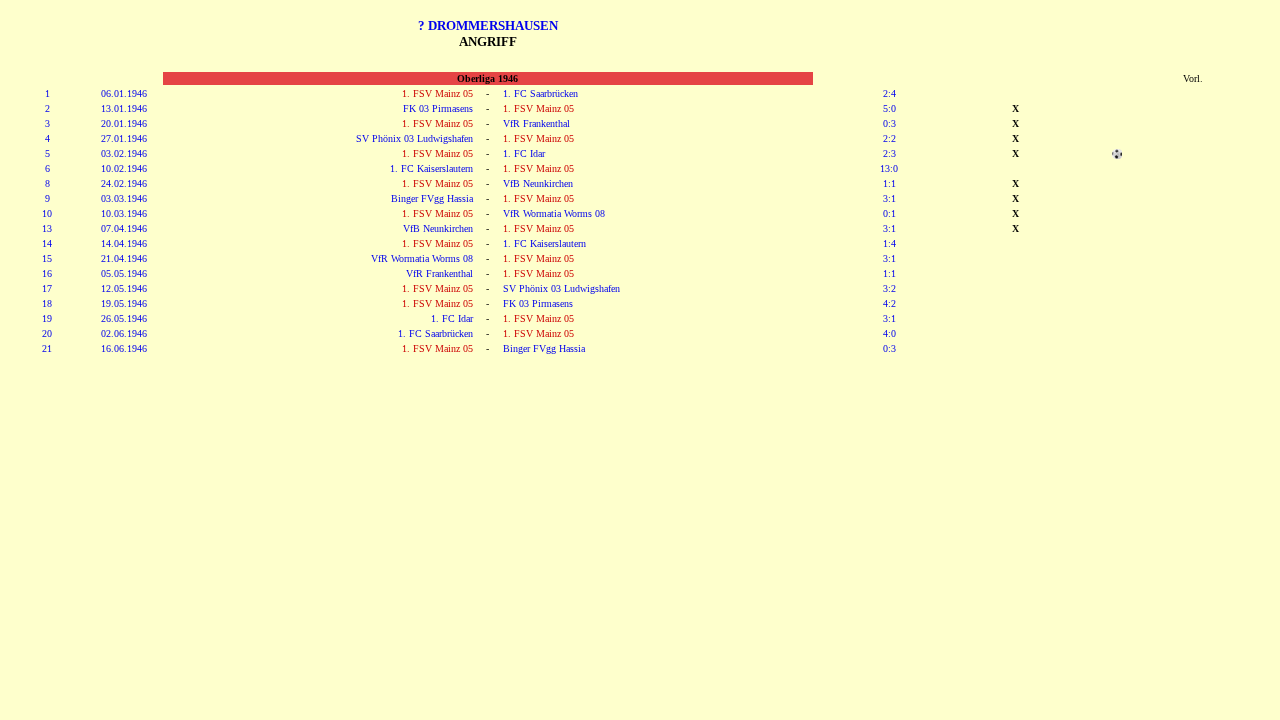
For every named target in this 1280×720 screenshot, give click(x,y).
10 (47, 213)
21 (47, 348)
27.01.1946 (124, 138)
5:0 (889, 108)
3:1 (889, 198)
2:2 (889, 138)
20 (47, 333)
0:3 (889, 123)
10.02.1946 (124, 168)
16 (47, 273)
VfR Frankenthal (536, 123)
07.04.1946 (124, 228)
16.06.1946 (124, 348)
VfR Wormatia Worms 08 (554, 213)
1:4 (889, 243)
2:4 (889, 93)
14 (47, 243)
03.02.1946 (124, 153)
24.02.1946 (124, 183)
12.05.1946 (124, 288)
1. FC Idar (524, 153)
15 (47, 258)
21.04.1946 (124, 258)
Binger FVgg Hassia (432, 198)
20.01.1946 (124, 123)
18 (47, 303)
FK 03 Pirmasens (438, 108)
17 (47, 288)
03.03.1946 (124, 198)
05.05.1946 (124, 273)
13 (47, 228)
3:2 (889, 288)
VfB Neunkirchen (538, 183)
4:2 (889, 303)
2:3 (889, 153)
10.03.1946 (124, 213)
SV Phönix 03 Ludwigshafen (414, 138)
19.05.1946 (124, 303)
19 (47, 318)
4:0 (889, 333)
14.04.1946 (124, 243)
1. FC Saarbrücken (540, 93)
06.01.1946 (124, 93)
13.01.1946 (124, 108)
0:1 (889, 213)
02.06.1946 (124, 333)
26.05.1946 (124, 318)
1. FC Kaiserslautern (431, 168)
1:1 (889, 183)
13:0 (889, 168)
